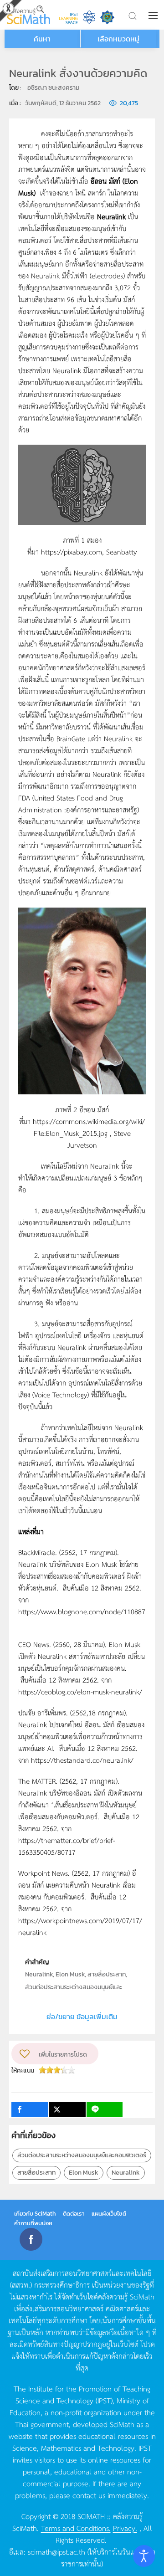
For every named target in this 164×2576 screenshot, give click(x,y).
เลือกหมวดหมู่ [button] (118, 39)
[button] (154, 15)
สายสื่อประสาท (36, 2173)
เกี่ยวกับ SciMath (35, 2214)
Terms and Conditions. (76, 2528)
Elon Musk (84, 2173)
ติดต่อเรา (74, 2214)
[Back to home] (28, 15)
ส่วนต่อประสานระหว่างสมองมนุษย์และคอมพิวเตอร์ (82, 2155)
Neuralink (126, 2173)
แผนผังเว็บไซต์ (109, 2214)
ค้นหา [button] (42, 39)
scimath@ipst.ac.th (56, 2551)
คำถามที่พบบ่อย (33, 2223)
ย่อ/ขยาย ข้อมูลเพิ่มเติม (82, 2017)
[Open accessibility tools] (144, 2556)
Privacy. (125, 2528)
